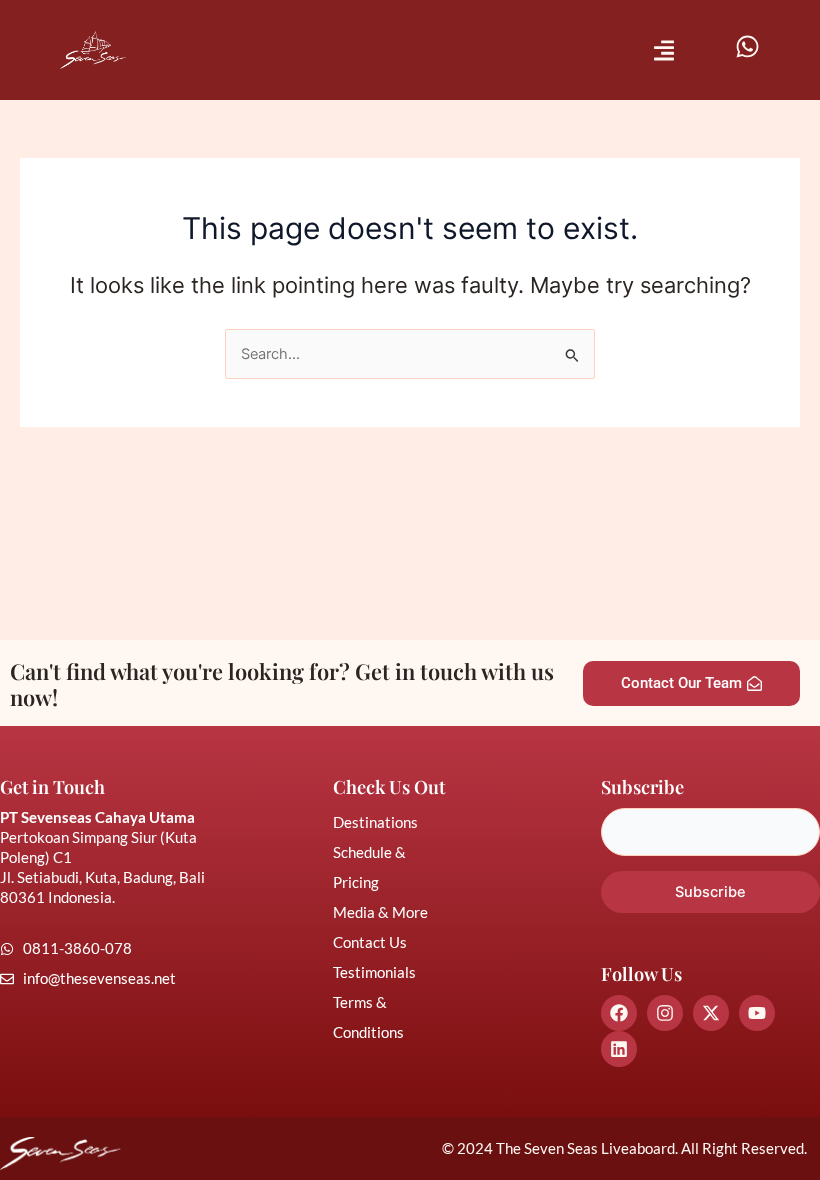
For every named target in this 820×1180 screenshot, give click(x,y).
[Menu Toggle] (664, 50)
